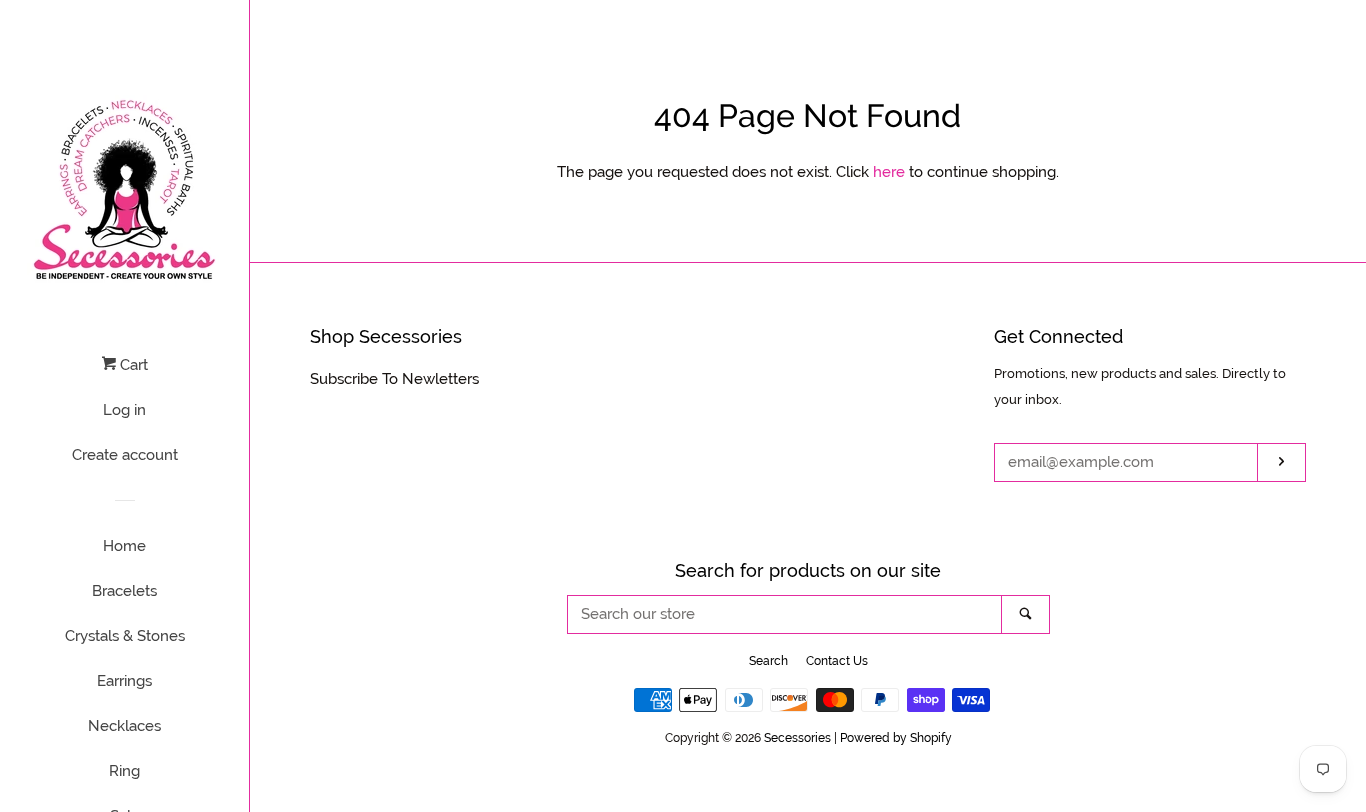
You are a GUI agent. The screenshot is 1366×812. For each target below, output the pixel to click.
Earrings (124, 681)
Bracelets (124, 591)
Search (768, 661)
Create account (125, 455)
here (889, 172)
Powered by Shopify (896, 738)
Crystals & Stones (125, 636)
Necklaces (124, 726)
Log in (124, 410)
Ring (124, 771)
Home (124, 546)
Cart (132, 365)
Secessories (797, 738)
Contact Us (837, 661)
